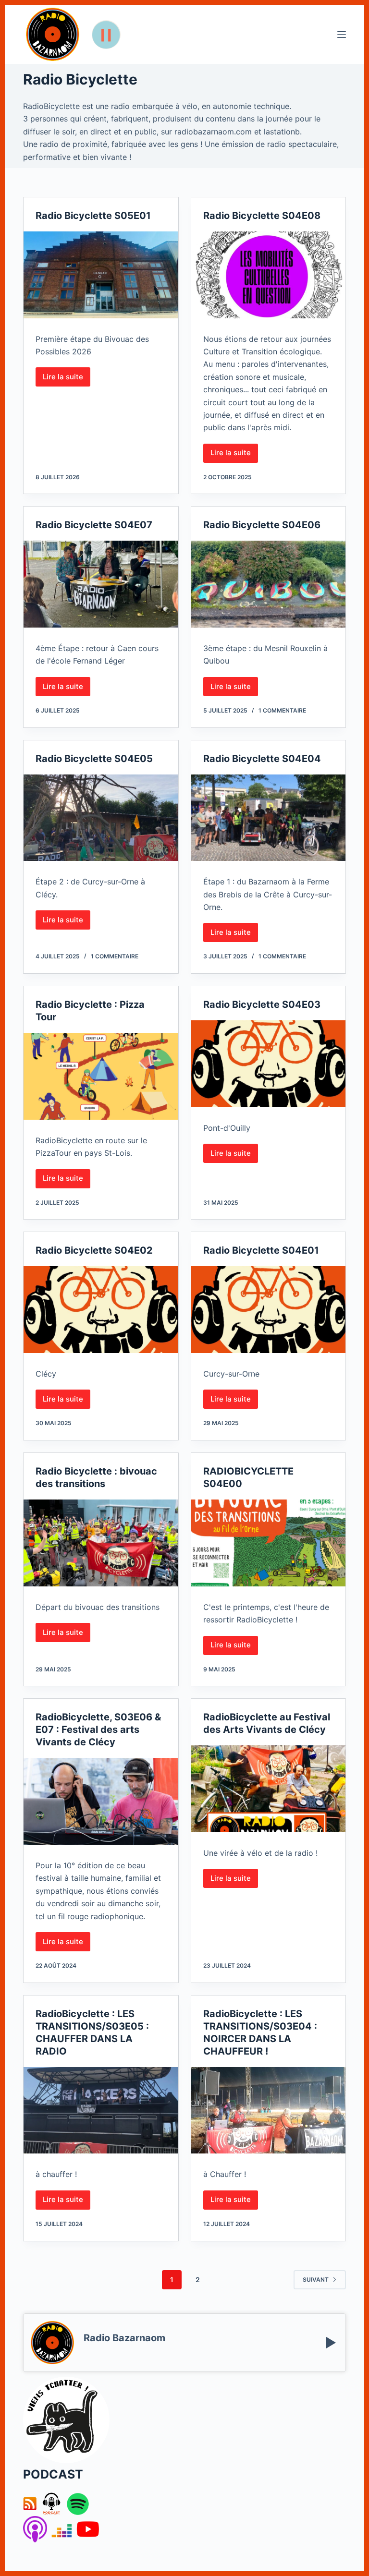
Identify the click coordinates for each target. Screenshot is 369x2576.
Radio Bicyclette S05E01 (93, 216)
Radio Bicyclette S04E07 (94, 525)
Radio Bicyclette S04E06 (262, 525)
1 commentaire (282, 710)
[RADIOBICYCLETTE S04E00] (268, 1543)
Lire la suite (67, 379)
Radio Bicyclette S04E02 (94, 1250)
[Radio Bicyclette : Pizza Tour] (101, 1076)
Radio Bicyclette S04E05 (94, 759)
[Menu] (342, 35)
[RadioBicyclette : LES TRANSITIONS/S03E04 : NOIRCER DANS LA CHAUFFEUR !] (268, 2110)
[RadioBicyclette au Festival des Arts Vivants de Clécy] (268, 1789)
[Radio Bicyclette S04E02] (101, 1310)
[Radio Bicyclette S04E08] (268, 275)
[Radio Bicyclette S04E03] (268, 1064)
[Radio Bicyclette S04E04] (268, 818)
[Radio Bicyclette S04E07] (101, 584)
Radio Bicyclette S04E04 (262, 759)
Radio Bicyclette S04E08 (262, 216)
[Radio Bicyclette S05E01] (101, 275)
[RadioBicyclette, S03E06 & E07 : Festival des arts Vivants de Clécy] (101, 1801)
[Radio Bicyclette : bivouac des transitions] (101, 1543)
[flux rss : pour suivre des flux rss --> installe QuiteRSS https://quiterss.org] (30, 2503)
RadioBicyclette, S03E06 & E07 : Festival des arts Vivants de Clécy (98, 1729)
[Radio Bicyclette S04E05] (101, 818)
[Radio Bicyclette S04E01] (268, 1310)
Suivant (316, 2280)
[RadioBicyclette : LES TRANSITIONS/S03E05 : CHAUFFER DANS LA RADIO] (101, 2110)
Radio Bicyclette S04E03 (262, 1004)
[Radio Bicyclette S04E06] (268, 584)
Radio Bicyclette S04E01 (261, 1250)
